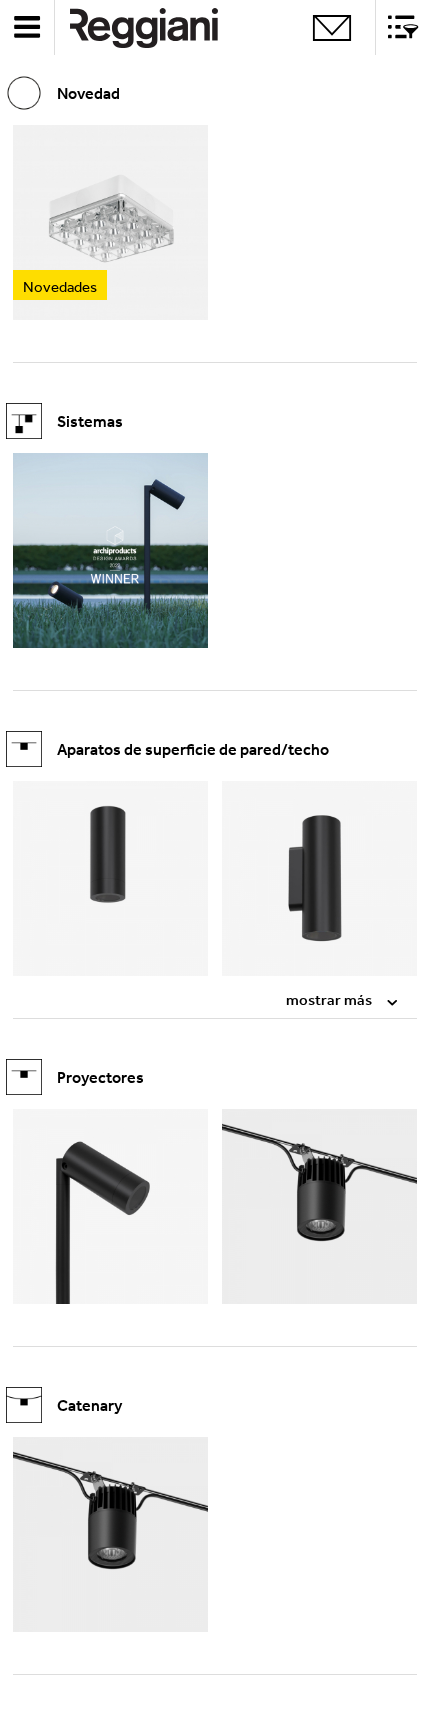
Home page (160, 27)
